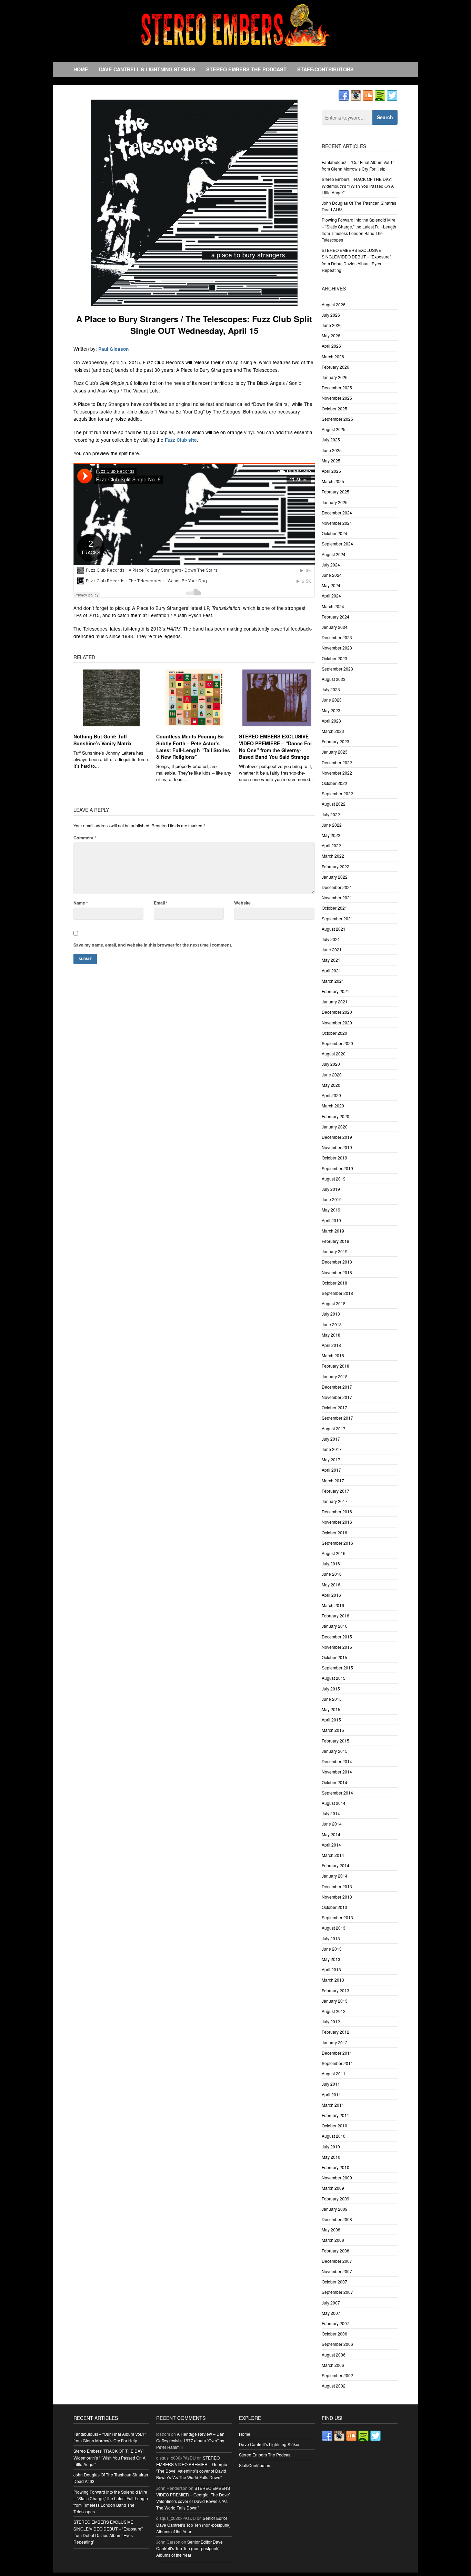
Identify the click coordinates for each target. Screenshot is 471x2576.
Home (81, 69)
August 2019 (334, 1179)
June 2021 (332, 949)
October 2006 (334, 2334)
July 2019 (331, 1189)
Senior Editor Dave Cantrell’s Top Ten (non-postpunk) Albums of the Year (193, 2524)
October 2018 (334, 1283)
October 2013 (334, 1907)
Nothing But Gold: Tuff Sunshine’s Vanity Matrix (103, 740)
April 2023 (331, 721)
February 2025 (335, 492)
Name (81, 903)
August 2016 (334, 1553)
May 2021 (331, 960)
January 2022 (335, 877)
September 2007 (337, 2292)
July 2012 (331, 2021)
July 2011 (331, 2084)
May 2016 (331, 1585)
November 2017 (337, 1397)
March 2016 (333, 1605)
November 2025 (337, 398)
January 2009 (335, 2209)
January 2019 (335, 1251)
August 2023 (334, 679)
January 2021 (335, 1001)
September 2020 (337, 1043)
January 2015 (335, 1751)
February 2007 (335, 2323)
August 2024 (334, 554)
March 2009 (333, 2188)
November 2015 (337, 1647)
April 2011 (331, 2094)
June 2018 (332, 1324)
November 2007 (337, 2271)
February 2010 (335, 2167)
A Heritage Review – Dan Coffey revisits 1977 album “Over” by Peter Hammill (190, 2440)
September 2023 (337, 669)
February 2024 (335, 617)
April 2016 (331, 1595)
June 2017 (332, 1449)
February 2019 (335, 1241)
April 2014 (331, 1845)
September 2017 (337, 1418)
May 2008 (331, 2230)
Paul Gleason (113, 349)
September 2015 (337, 1668)
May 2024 (331, 585)
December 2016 (337, 1511)
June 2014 (332, 1824)
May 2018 (331, 1335)
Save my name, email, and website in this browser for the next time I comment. (153, 945)
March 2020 (333, 1106)
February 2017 (335, 1491)
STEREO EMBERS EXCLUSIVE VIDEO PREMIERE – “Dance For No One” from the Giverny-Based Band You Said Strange (275, 747)
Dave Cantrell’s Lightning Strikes (147, 69)
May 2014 (331, 1834)
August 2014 (334, 1803)
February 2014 (335, 1865)
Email (161, 903)
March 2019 (333, 1231)
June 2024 (332, 575)
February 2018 (335, 1366)
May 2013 (331, 1959)
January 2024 (335, 627)
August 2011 (334, 2073)
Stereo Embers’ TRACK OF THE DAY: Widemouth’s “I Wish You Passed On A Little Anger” (358, 186)
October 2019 (334, 1158)
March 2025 (333, 481)
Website (242, 903)
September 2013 (337, 1917)
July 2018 (331, 1314)
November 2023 (337, 648)
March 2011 (333, 2105)
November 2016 (337, 1522)
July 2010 (331, 2146)
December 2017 (337, 1387)
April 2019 (331, 1220)
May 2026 (331, 335)
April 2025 (331, 471)
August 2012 (334, 2011)
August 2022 (334, 804)
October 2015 (334, 1657)
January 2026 (335, 377)
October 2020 (334, 1033)
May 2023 (331, 710)
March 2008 (333, 2240)
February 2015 (335, 1741)
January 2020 (335, 1127)
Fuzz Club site (181, 440)
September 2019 (337, 1168)
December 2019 (337, 1137)
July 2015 (331, 1689)
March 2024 (333, 606)
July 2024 (331, 565)
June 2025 (332, 450)
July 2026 (331, 315)
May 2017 (331, 1459)
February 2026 (335, 367)
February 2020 (335, 1116)
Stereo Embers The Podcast (246, 69)
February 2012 (335, 2032)
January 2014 (335, 1876)
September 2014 (337, 1793)
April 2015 (331, 1720)
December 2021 (337, 887)
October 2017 (334, 1407)
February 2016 (335, 1616)
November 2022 (337, 773)
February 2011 (335, 2115)
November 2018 (337, 1272)
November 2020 (337, 1023)
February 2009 (335, 2199)
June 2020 (332, 1075)
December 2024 (337, 513)
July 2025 (331, 439)
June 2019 (332, 1199)
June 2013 (332, 1949)
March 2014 (333, 1855)
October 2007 (334, 2282)
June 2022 (332, 825)
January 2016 (335, 1626)
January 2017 (335, 1501)
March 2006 (333, 2365)
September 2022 (337, 793)
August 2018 (334, 1303)
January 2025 (335, 502)
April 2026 (331, 346)
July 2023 (331, 689)
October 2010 (334, 2125)
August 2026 (334, 304)
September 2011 (337, 2063)
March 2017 (333, 1480)
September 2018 (337, 1293)
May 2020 (331, 1085)
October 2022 (334, 783)
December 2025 (337, 387)
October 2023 (334, 658)
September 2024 (337, 544)
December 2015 (337, 1637)
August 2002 (334, 2386)
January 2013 (335, 2001)
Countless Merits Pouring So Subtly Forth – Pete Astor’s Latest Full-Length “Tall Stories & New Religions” (193, 747)
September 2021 (337, 918)
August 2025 (334, 429)
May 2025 (331, 461)
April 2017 (331, 1470)
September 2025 (337, 419)
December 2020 (337, 1012)
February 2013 (335, 1990)
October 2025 (334, 408)
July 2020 (331, 1064)
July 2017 (331, 1439)
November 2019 (337, 1147)
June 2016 (332, 1574)
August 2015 (334, 1678)
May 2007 (331, 2313)
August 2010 (334, 2136)
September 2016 (337, 1543)
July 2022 (331, 814)
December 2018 (337, 1262)
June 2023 (332, 700)
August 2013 (334, 1928)
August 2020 (334, 1054)
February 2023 (335, 741)
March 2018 (333, 1355)
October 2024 (334, 533)
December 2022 (337, 762)
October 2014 (334, 1782)
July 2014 (331, 1813)
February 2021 (335, 991)
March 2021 (333, 981)
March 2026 (333, 356)
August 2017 (334, 1428)
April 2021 (331, 970)
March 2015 (333, 1730)
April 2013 (331, 1969)
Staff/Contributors (325, 69)
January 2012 (335, 2042)
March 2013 (333, 1980)
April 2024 (331, 596)
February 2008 (335, 2251)
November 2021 (337, 897)
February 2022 (335, 866)
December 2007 (337, 2261)
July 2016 (331, 1563)
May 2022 (331, 835)
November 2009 (337, 2178)
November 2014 (337, 1772)
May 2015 (331, 1709)
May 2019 (331, 1210)
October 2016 (334, 1532)
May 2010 (331, 2157)
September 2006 (337, 2344)
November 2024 (337, 523)
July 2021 (331, 939)
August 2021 (334, 929)
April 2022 (331, 845)
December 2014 (337, 1761)
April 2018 (331, 1345)
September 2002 (337, 2375)
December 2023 (337, 637)
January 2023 (335, 752)
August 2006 (334, 2355)
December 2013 (337, 1886)
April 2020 (331, 1095)
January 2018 (335, 1376)
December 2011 (337, 2053)
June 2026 (332, 325)
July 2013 (331, 1938)
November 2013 (337, 1897)
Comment (85, 838)
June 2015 (332, 1699)
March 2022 (333, 856)
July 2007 (331, 2303)
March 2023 (333, 731)
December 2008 (337, 2219)
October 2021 (334, 908)
